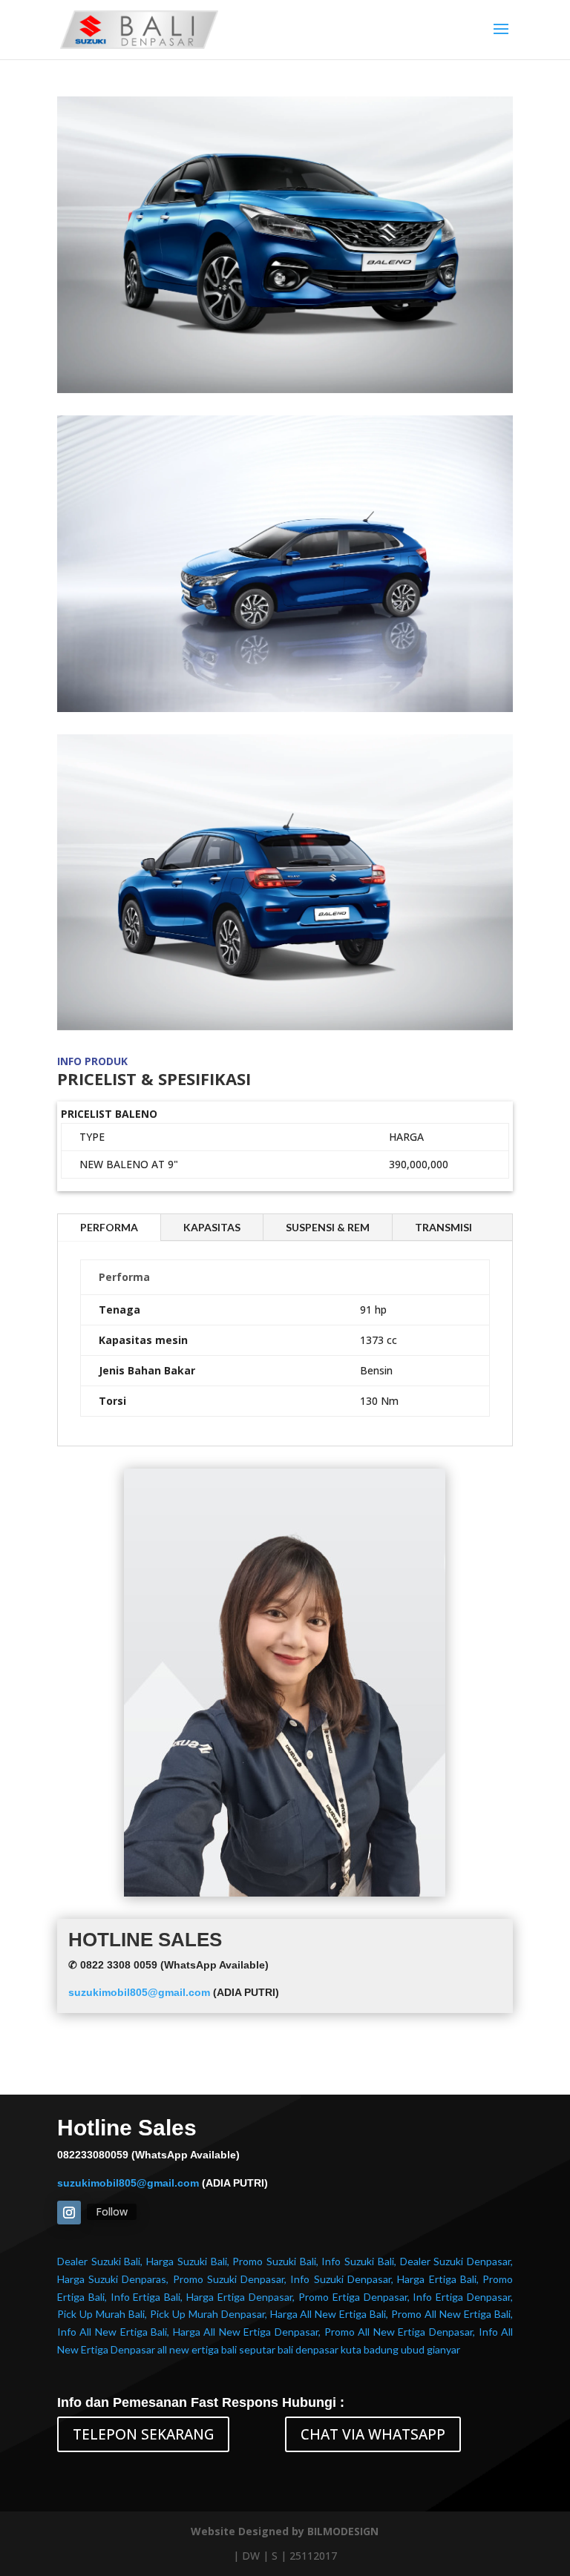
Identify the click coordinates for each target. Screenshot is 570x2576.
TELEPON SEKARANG (143, 2434)
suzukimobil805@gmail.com (139, 1992)
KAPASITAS (212, 1227)
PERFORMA (109, 1227)
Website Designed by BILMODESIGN (285, 2531)
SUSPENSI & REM (328, 1227)
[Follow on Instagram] (69, 2213)
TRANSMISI (443, 1227)
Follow (112, 2211)
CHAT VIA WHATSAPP (373, 2434)
